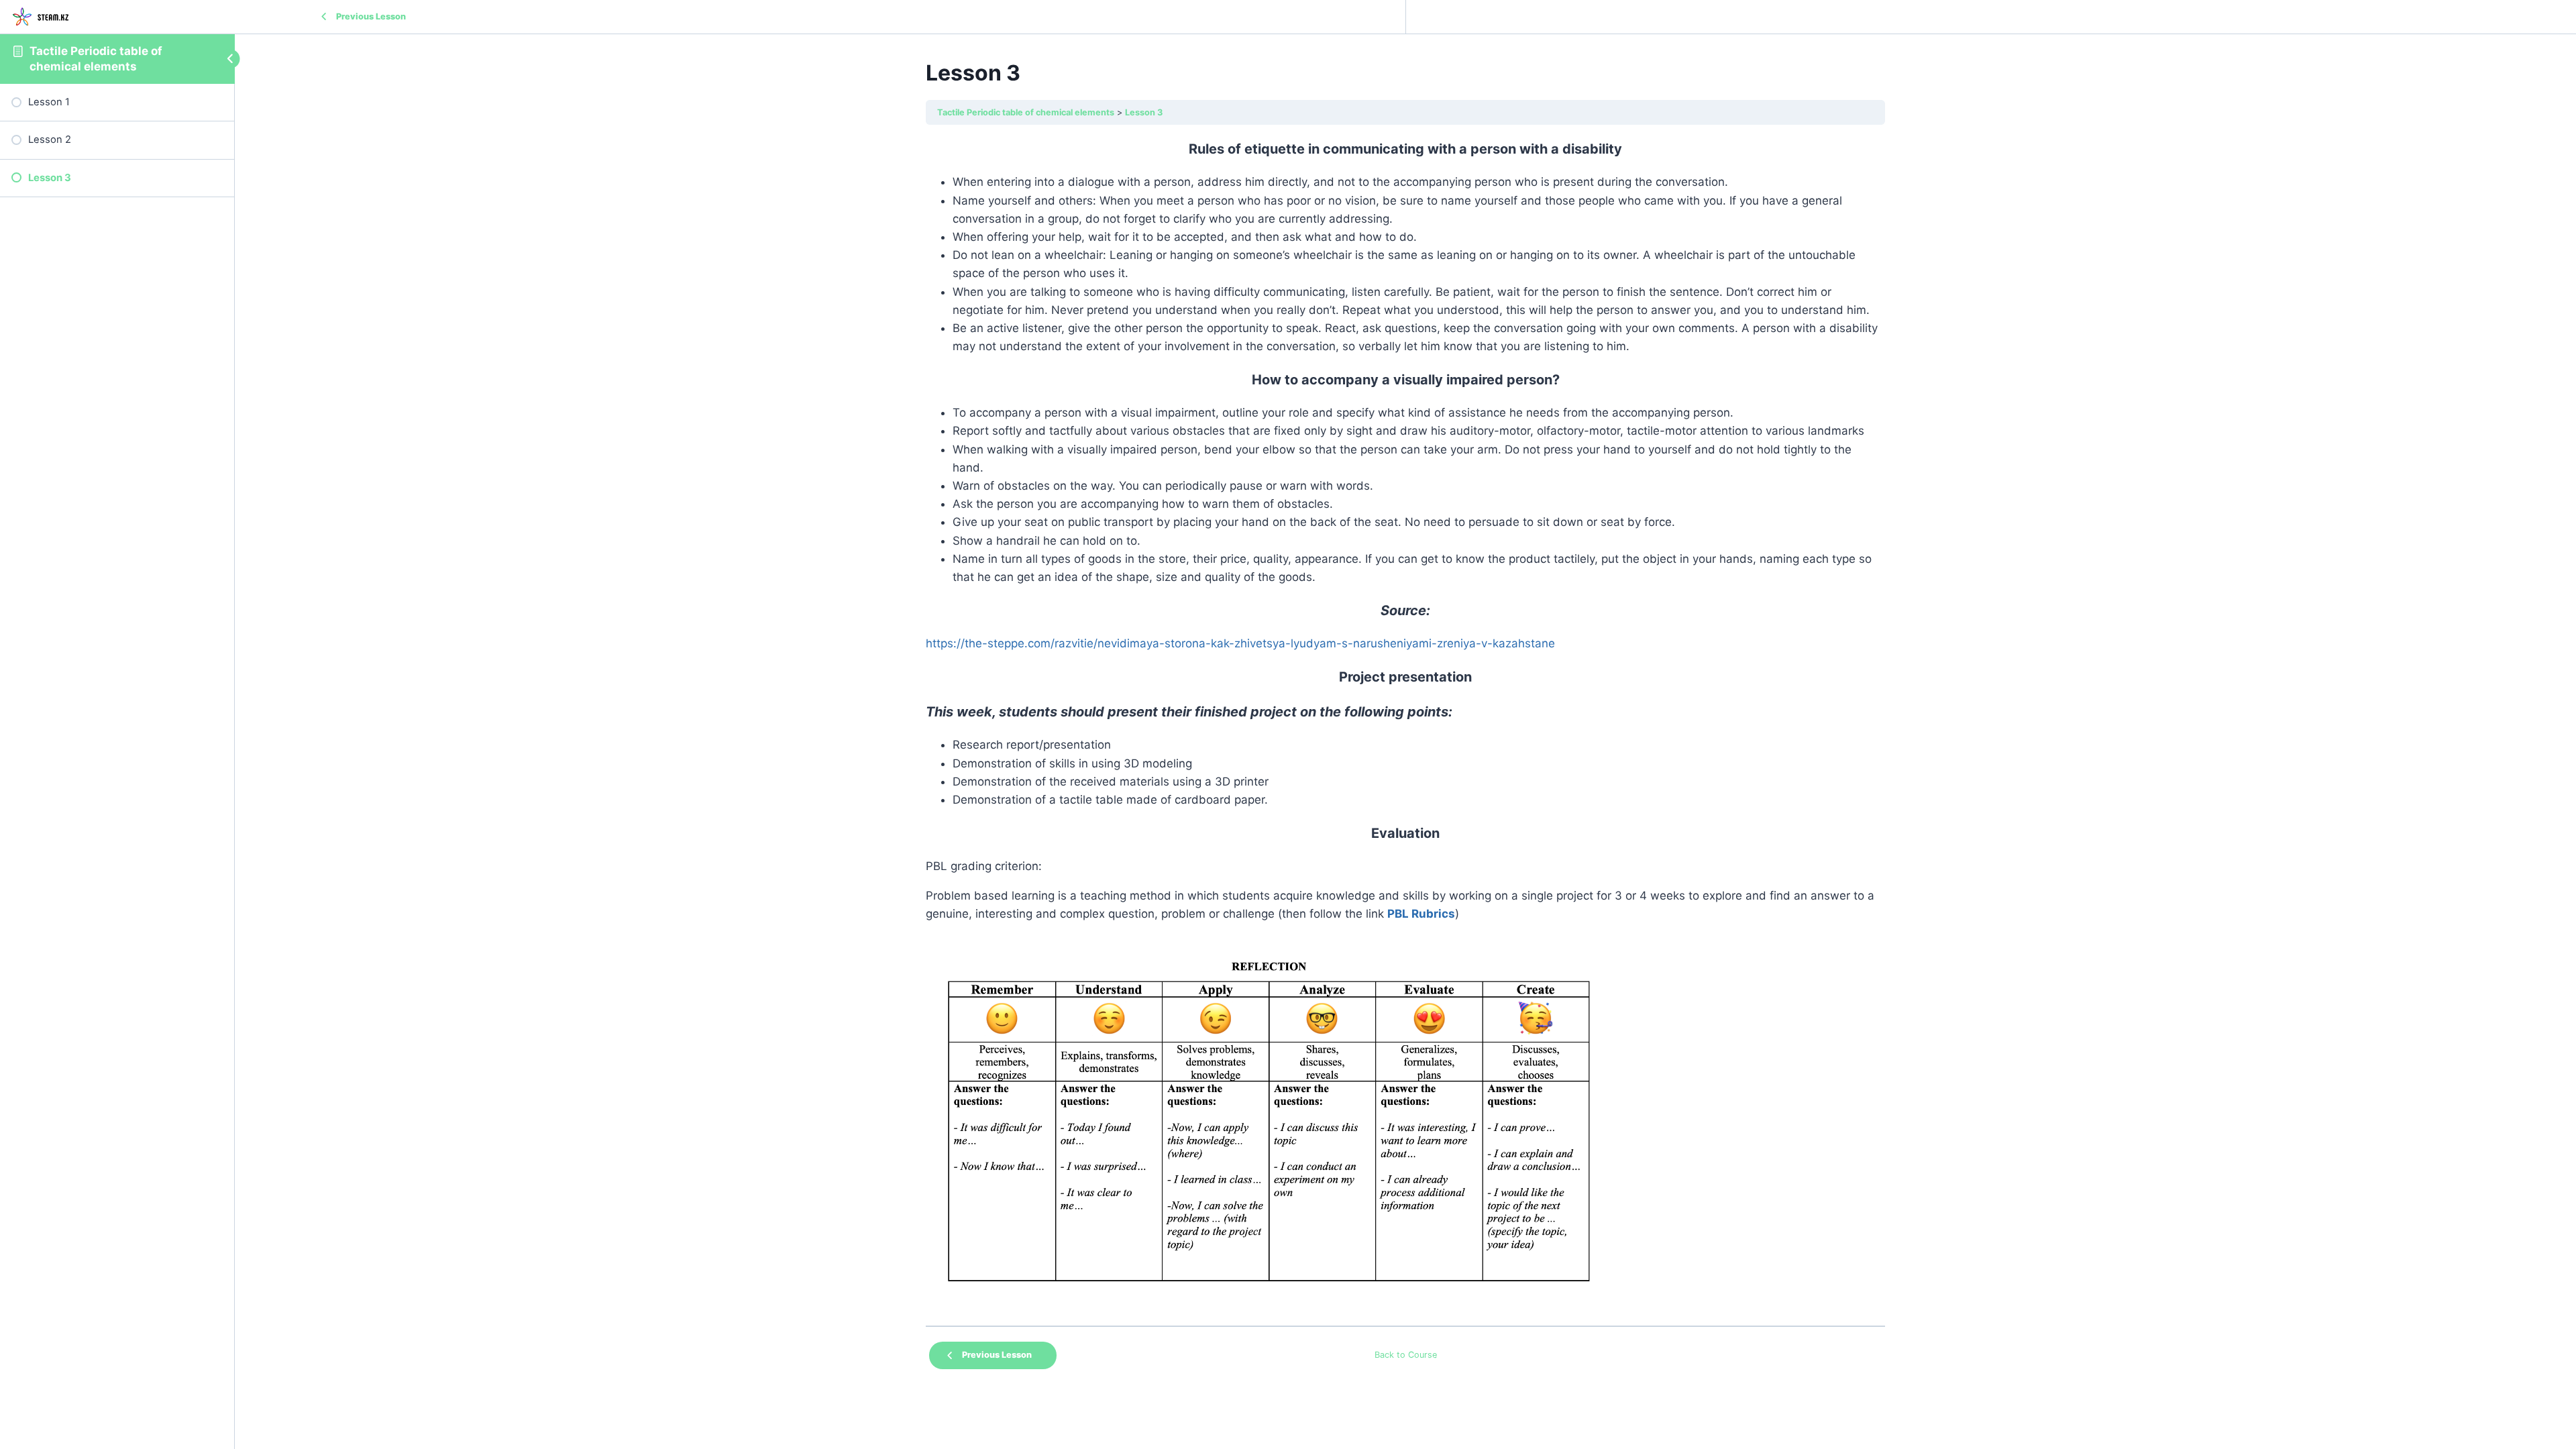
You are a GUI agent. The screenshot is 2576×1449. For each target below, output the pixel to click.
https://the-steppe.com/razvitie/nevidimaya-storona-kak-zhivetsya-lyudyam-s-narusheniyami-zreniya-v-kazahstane (1240, 643)
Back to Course (1406, 1355)
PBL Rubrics (1421, 914)
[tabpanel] (1405, 726)
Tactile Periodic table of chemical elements (1026, 112)
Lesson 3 (1144, 112)
